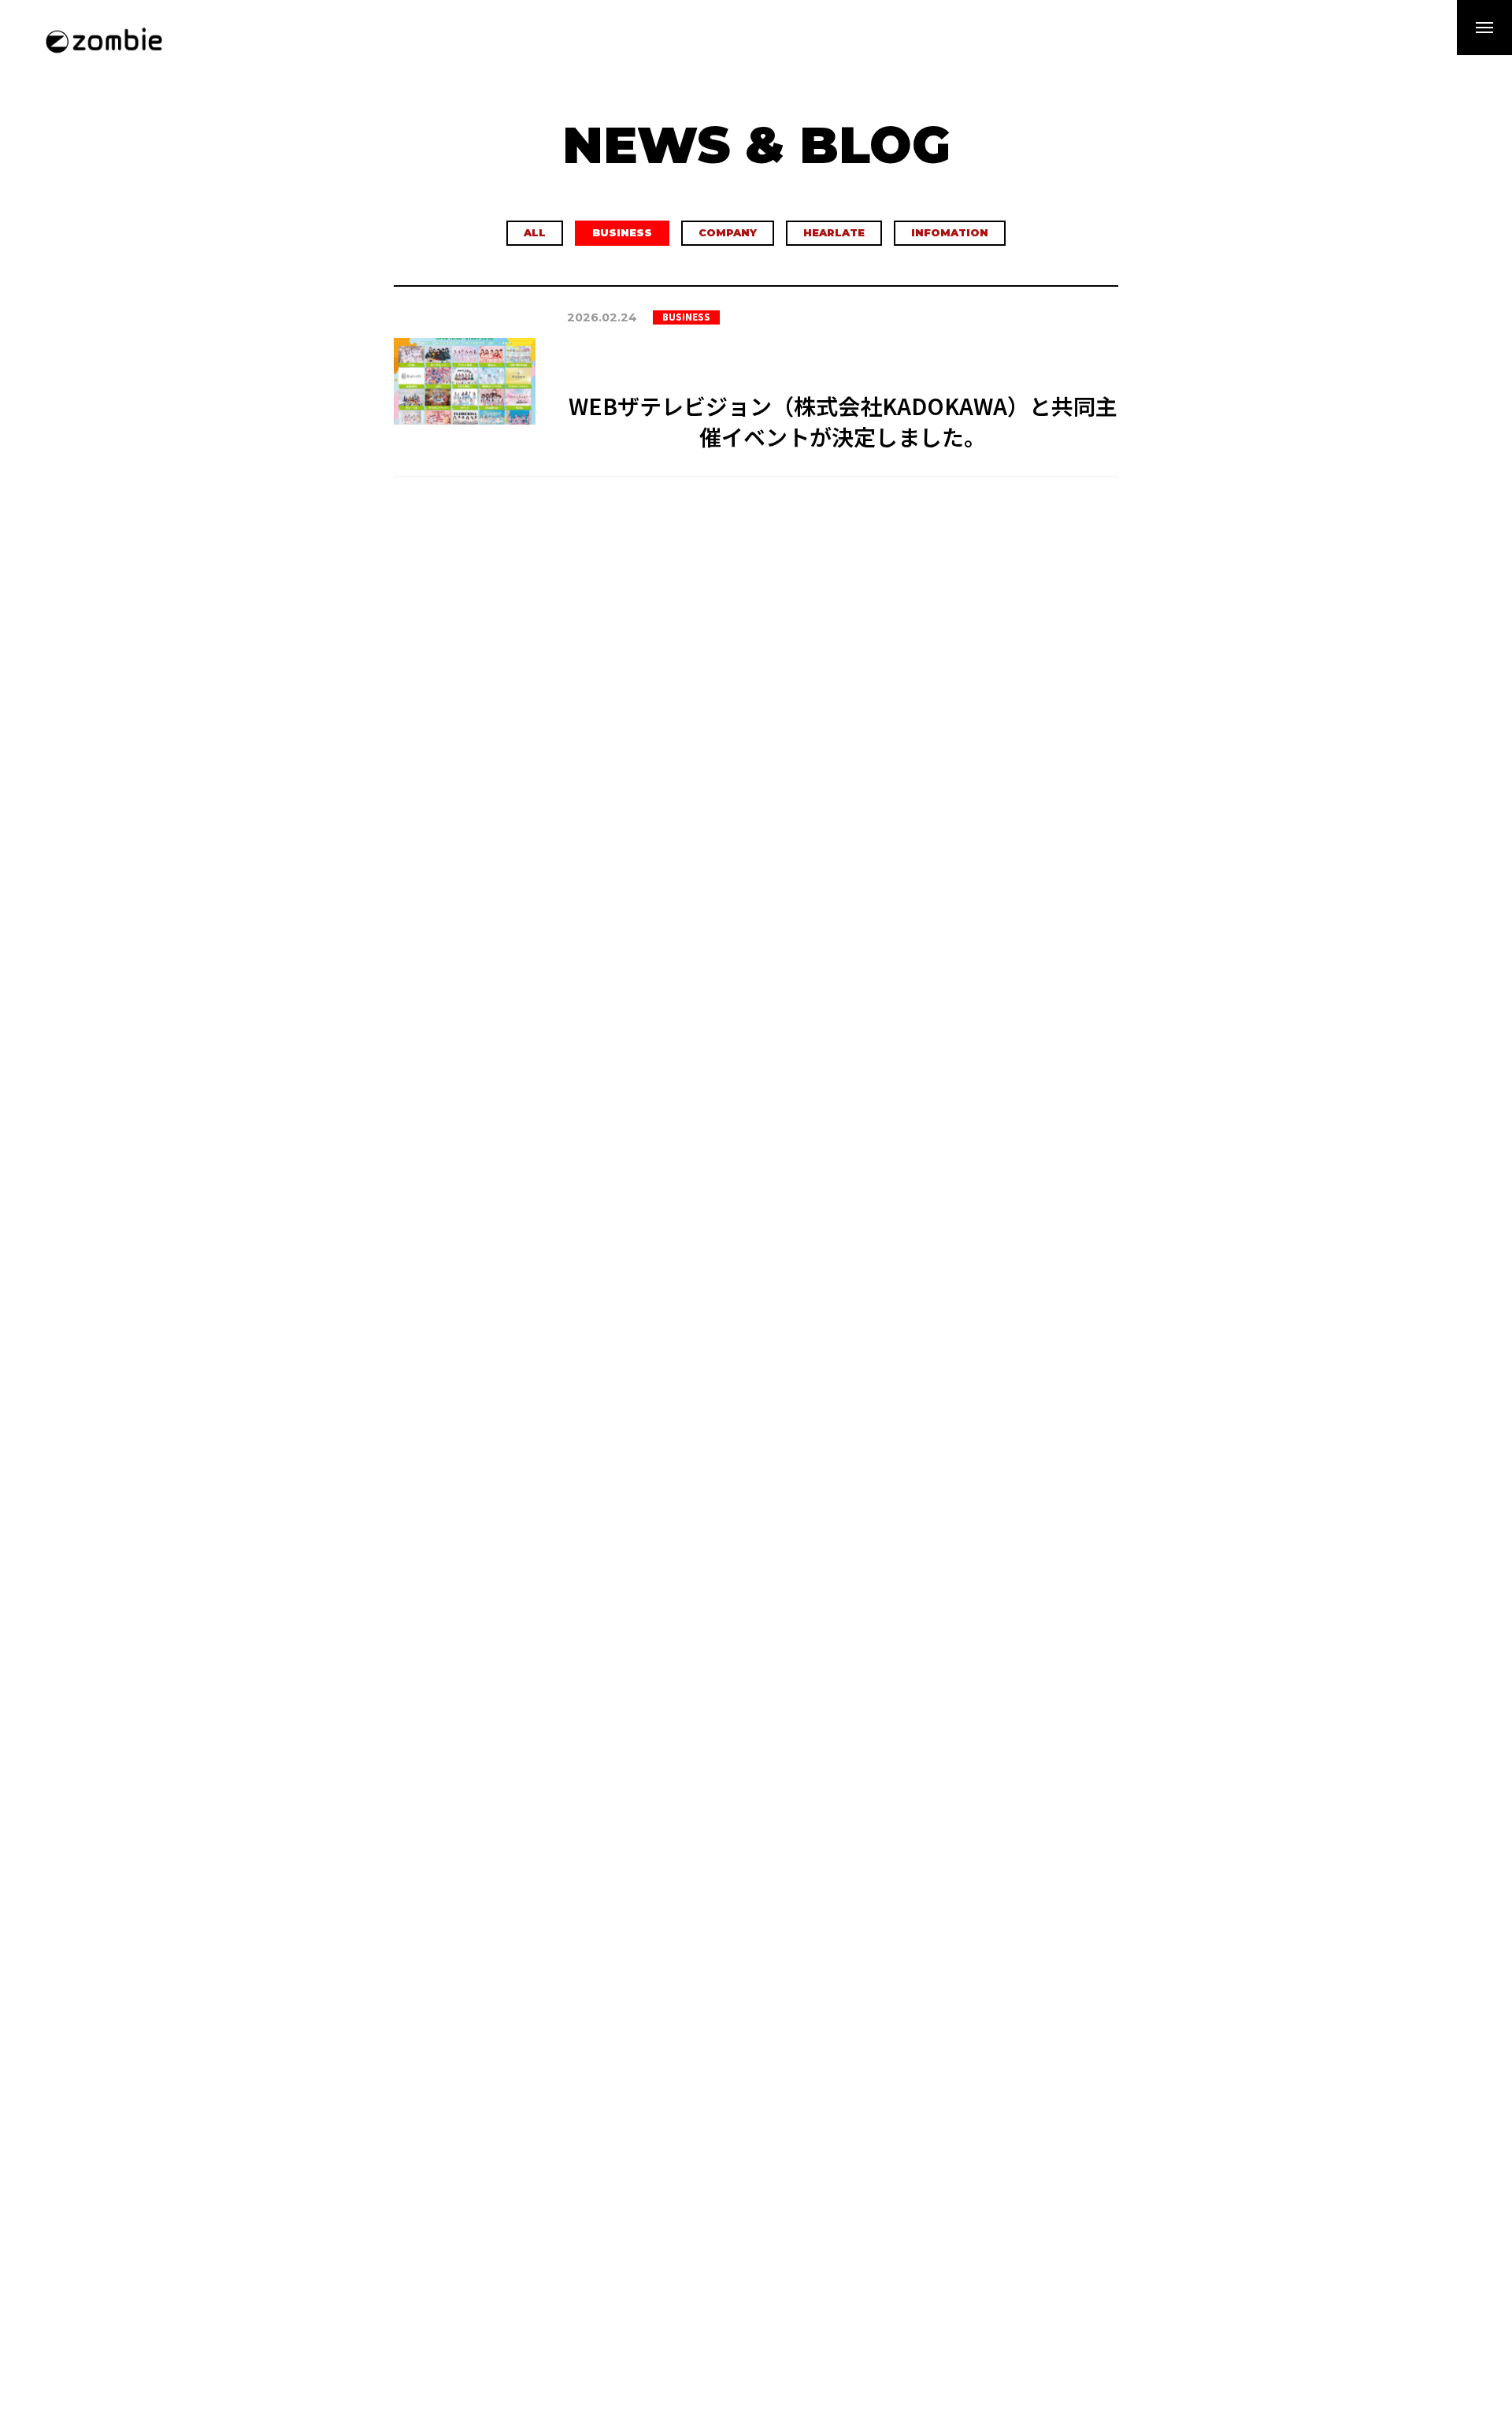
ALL (535, 233)
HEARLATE (834, 233)
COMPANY (728, 233)
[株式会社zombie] (104, 39)
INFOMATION (950, 233)
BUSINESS (622, 233)
